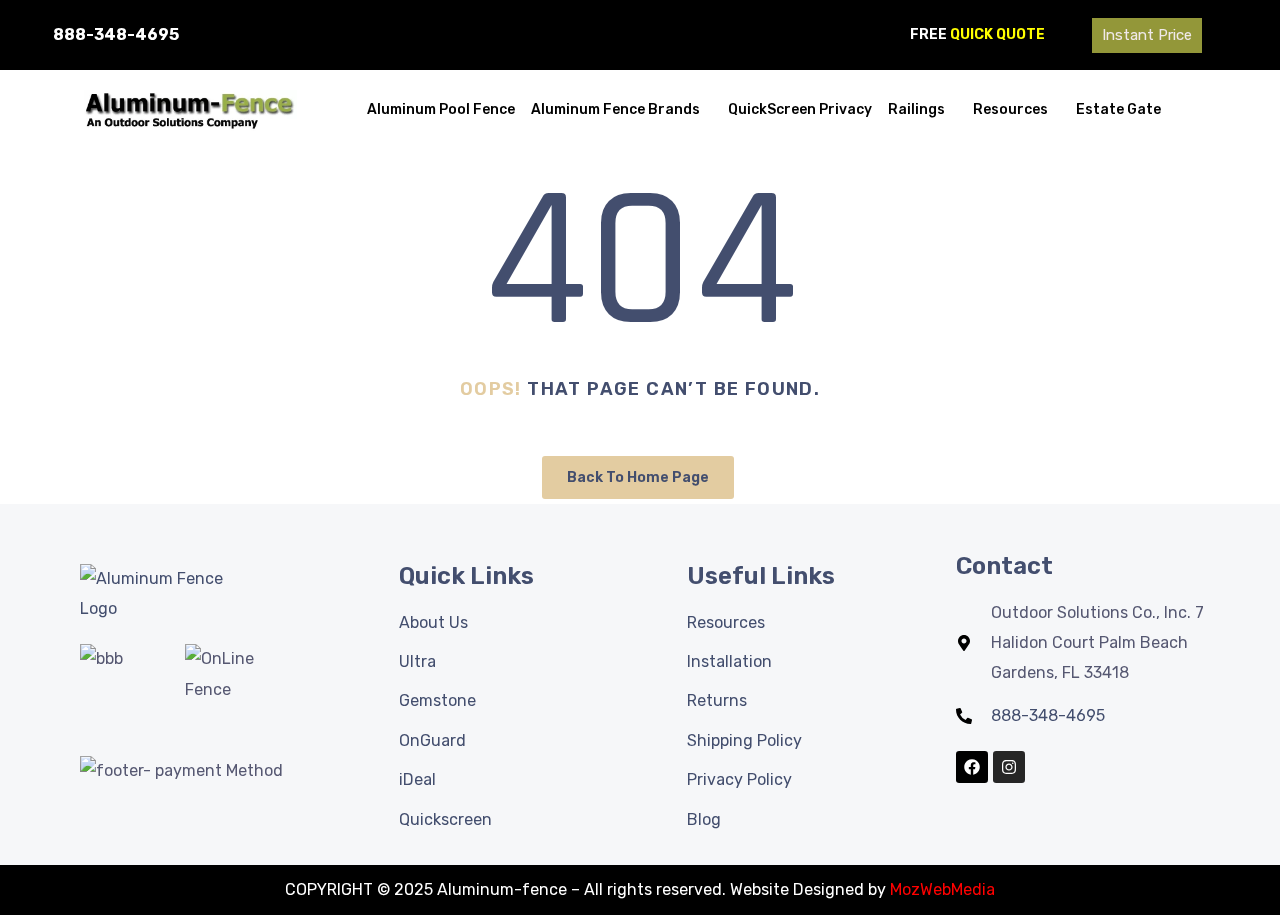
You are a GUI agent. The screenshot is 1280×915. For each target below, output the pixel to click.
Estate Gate (1118, 109)
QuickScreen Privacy (800, 109)
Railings (916, 109)
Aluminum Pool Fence (441, 109)
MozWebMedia (942, 889)
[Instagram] (1009, 767)
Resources (1010, 109)
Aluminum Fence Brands (615, 109)
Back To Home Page (638, 477)
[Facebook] (972, 767)
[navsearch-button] (1242, 30)
